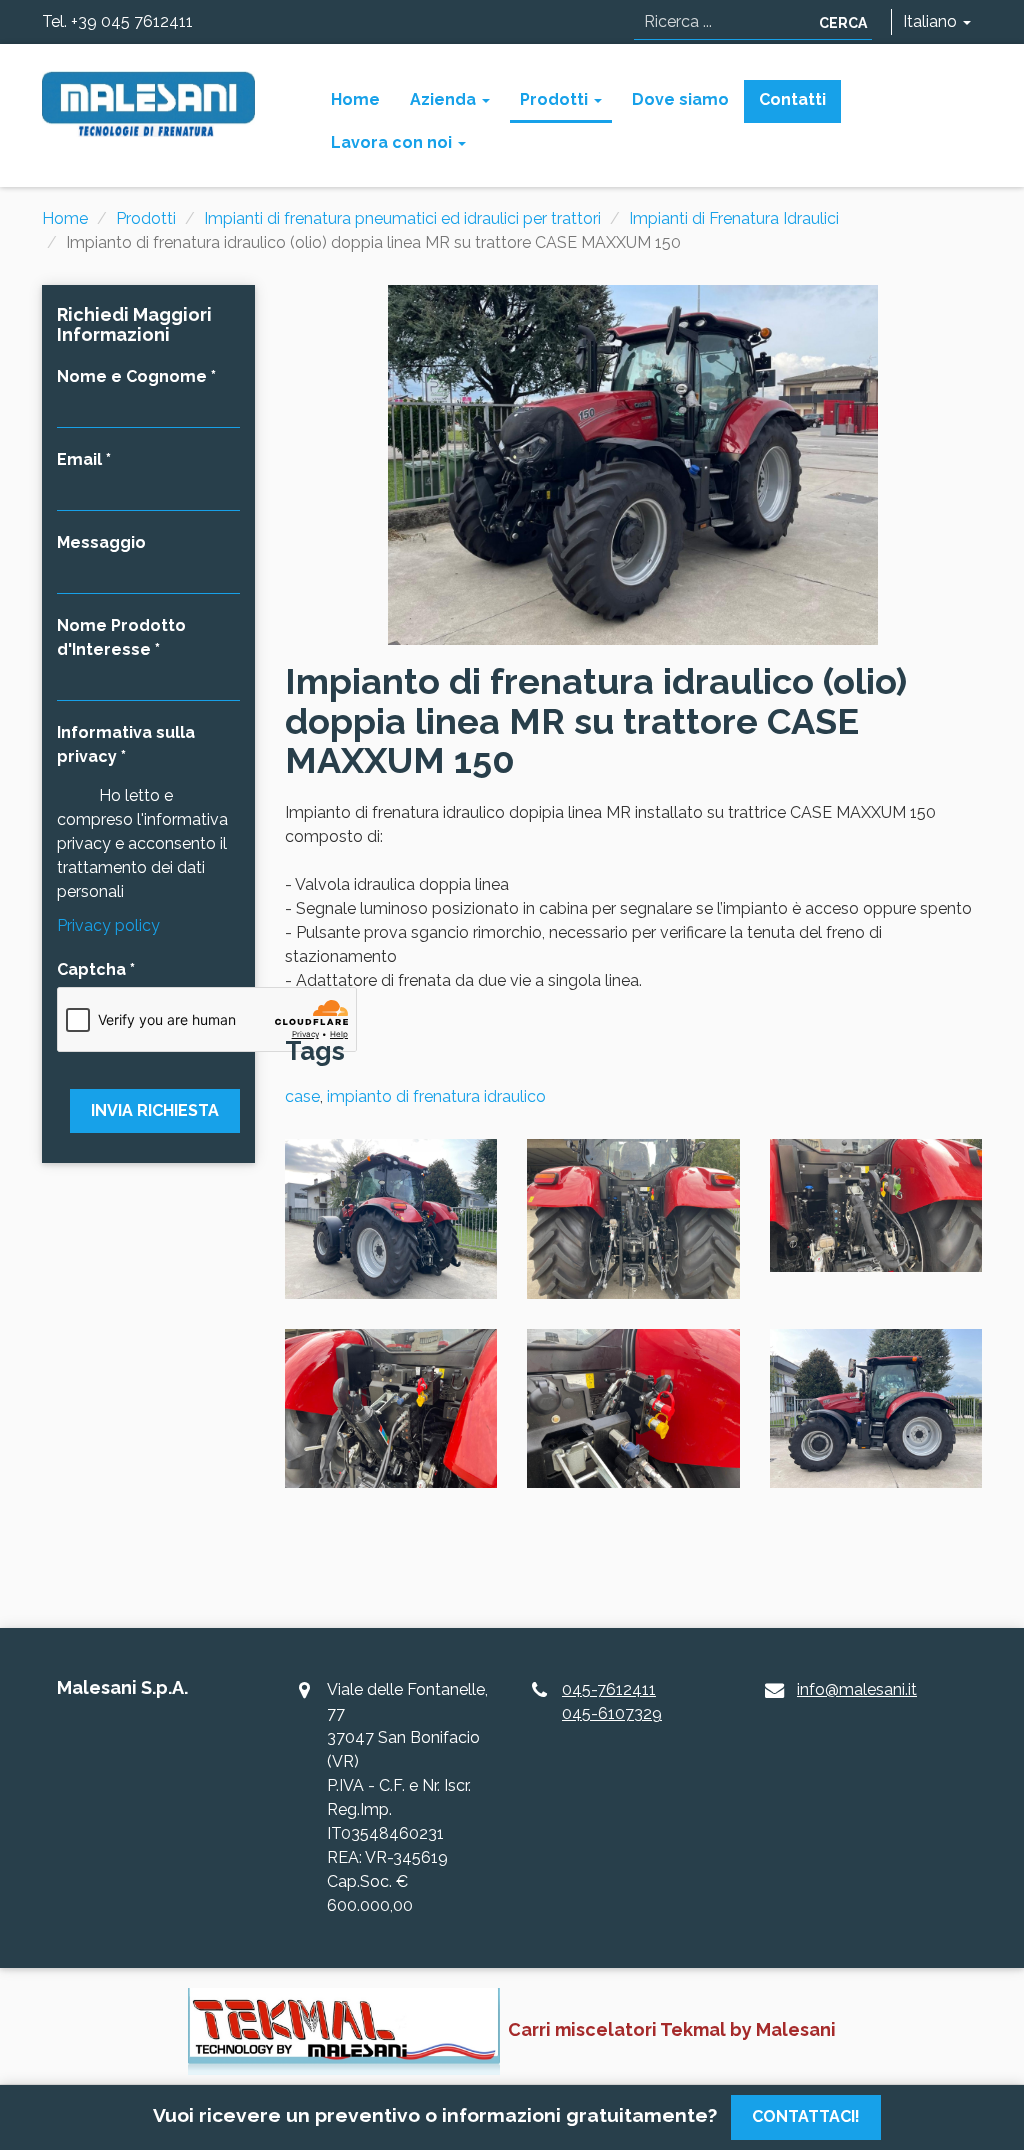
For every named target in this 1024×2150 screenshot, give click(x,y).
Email (79, 459)
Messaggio (101, 542)
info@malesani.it (857, 1689)
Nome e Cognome (132, 376)
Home (355, 99)
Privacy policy (108, 925)
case (302, 1096)
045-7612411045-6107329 (612, 1701)
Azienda (445, 99)
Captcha (91, 969)
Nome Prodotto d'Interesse (121, 637)
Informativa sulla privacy (126, 744)
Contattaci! (806, 2116)
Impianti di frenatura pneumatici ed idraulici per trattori (402, 218)
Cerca (843, 23)
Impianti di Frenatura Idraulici (734, 218)
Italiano (932, 21)
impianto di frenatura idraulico (436, 1096)
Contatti (792, 99)
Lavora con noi (393, 142)
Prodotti (556, 99)
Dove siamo (680, 99)
